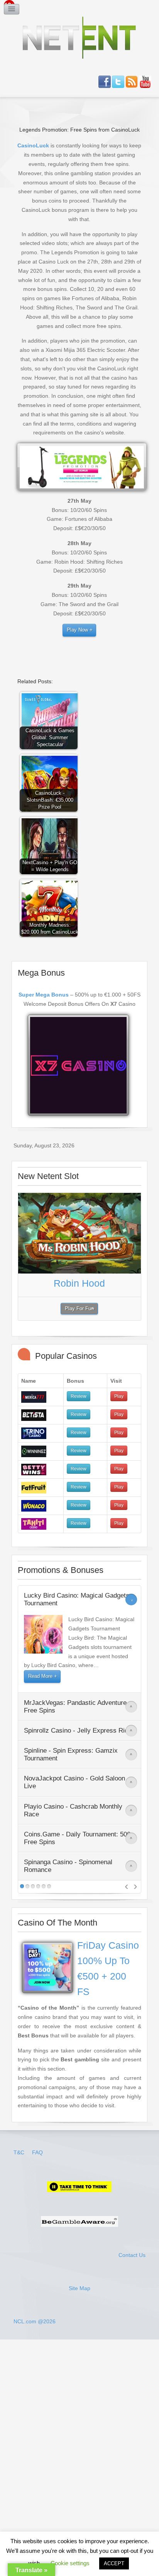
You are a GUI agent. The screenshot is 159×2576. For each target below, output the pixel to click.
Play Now (77, 630)
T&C (20, 2152)
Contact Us (132, 2255)
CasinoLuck (33, 145)
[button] (51, 722)
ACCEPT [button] (114, 2563)
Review (79, 1396)
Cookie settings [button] (70, 2563)
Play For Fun (79, 1309)
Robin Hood (79, 1283)
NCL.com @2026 (35, 2321)
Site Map (79, 2288)
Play (119, 1396)
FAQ (37, 2152)
